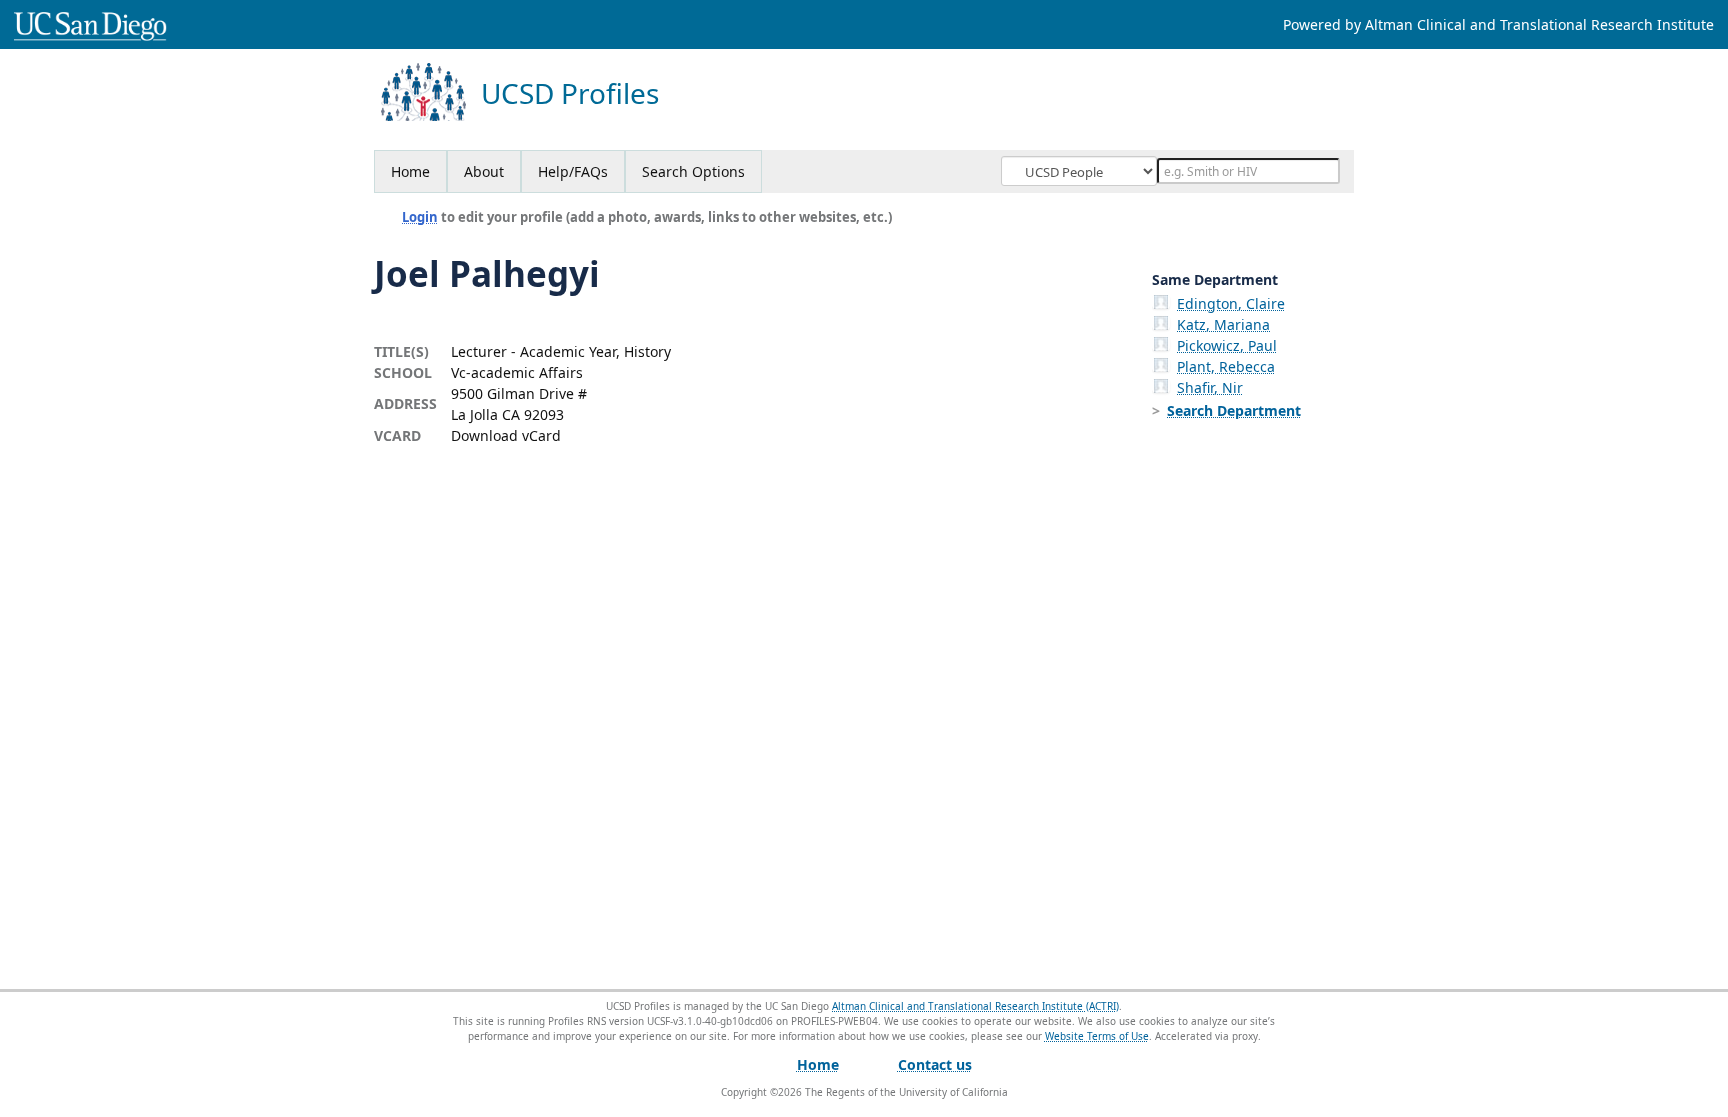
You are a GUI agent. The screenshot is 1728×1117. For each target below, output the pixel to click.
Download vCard (506, 435)
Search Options (693, 171)
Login (420, 217)
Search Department (1234, 410)
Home (410, 171)
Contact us (935, 1064)
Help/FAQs (573, 171)
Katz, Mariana (1223, 324)
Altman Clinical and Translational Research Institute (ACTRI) (975, 1006)
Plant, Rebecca (1226, 366)
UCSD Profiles (570, 93)
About (484, 171)
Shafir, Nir (1210, 387)
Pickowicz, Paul (1227, 345)
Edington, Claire (1231, 303)
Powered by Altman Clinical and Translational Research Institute (1498, 24)
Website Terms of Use (1097, 1036)
